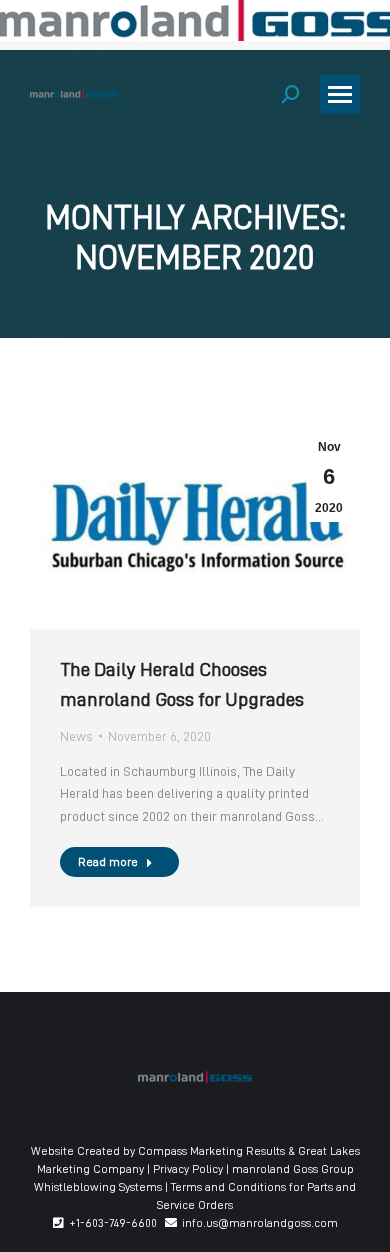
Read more (108, 862)
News (76, 736)
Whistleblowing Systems (98, 1187)
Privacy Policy (188, 1169)
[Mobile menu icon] (340, 94)
